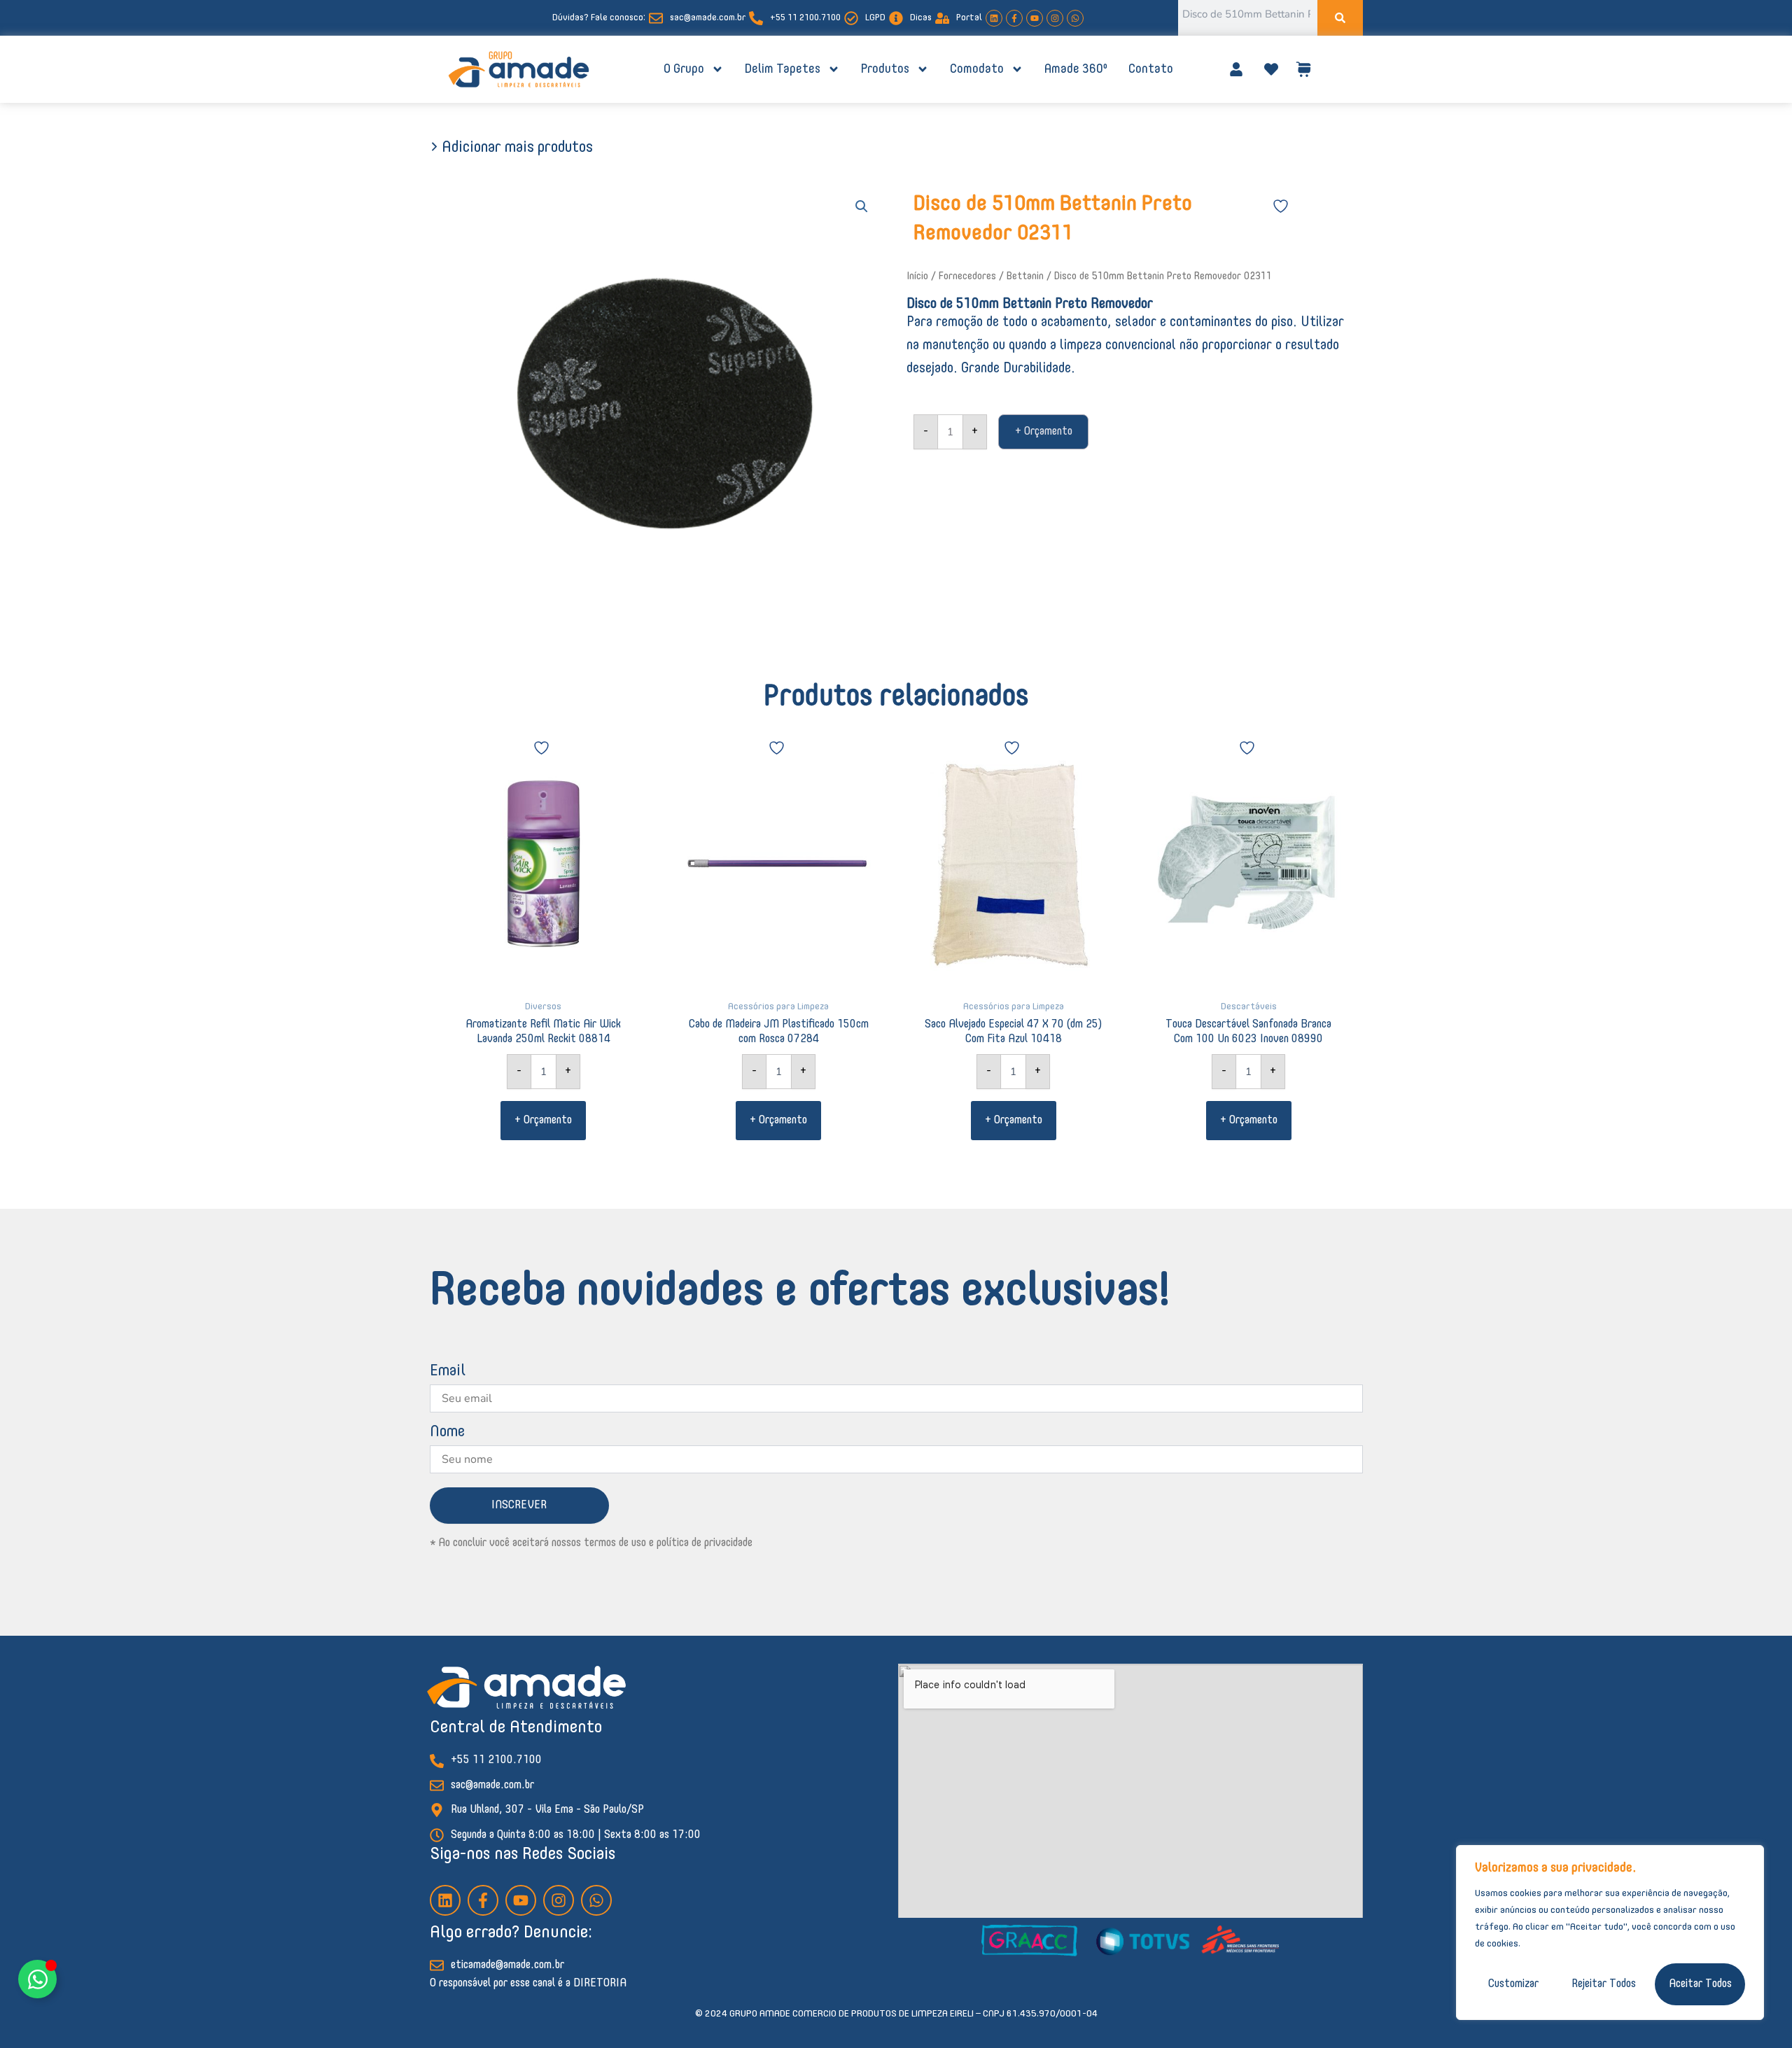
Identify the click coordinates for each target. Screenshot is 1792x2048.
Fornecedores (967, 276)
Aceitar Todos (1700, 1984)
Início (917, 276)
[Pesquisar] (1340, 18)
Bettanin (1025, 276)
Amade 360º (1076, 69)
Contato (1151, 69)
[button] (862, 206)
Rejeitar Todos (1604, 1984)
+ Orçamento (1044, 432)
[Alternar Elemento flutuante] (37, 1979)
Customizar (1513, 1984)
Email (448, 1371)
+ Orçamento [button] (543, 1121)
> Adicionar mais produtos (511, 148)
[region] (1610, 1933)
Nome (447, 1432)
